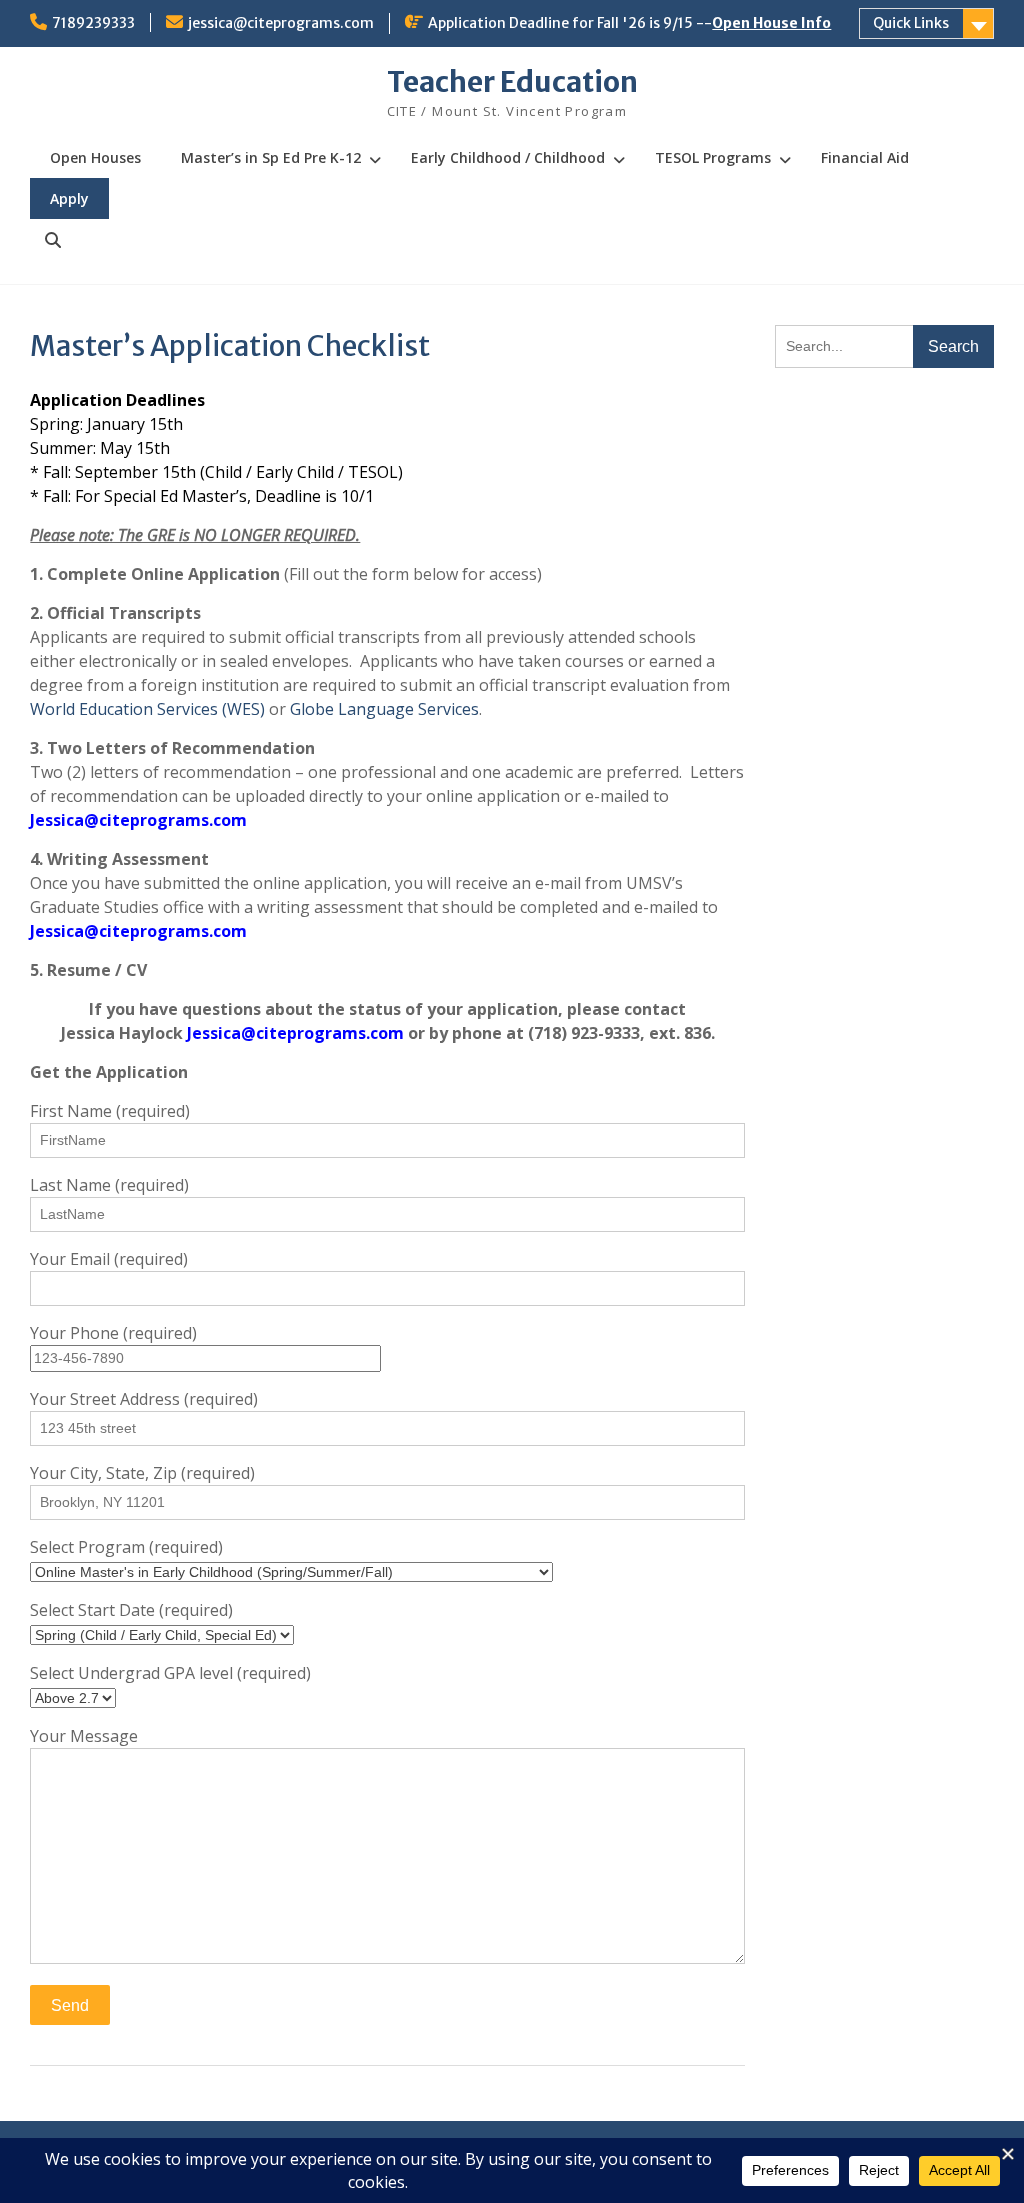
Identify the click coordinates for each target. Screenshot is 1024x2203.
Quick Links (911, 23)
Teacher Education (512, 82)
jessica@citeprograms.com (281, 23)
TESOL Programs (713, 157)
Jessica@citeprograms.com (138, 820)
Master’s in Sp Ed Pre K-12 (271, 157)
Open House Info (771, 23)
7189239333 (93, 23)
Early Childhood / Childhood (508, 157)
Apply (69, 198)
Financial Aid (865, 157)
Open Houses (95, 157)
